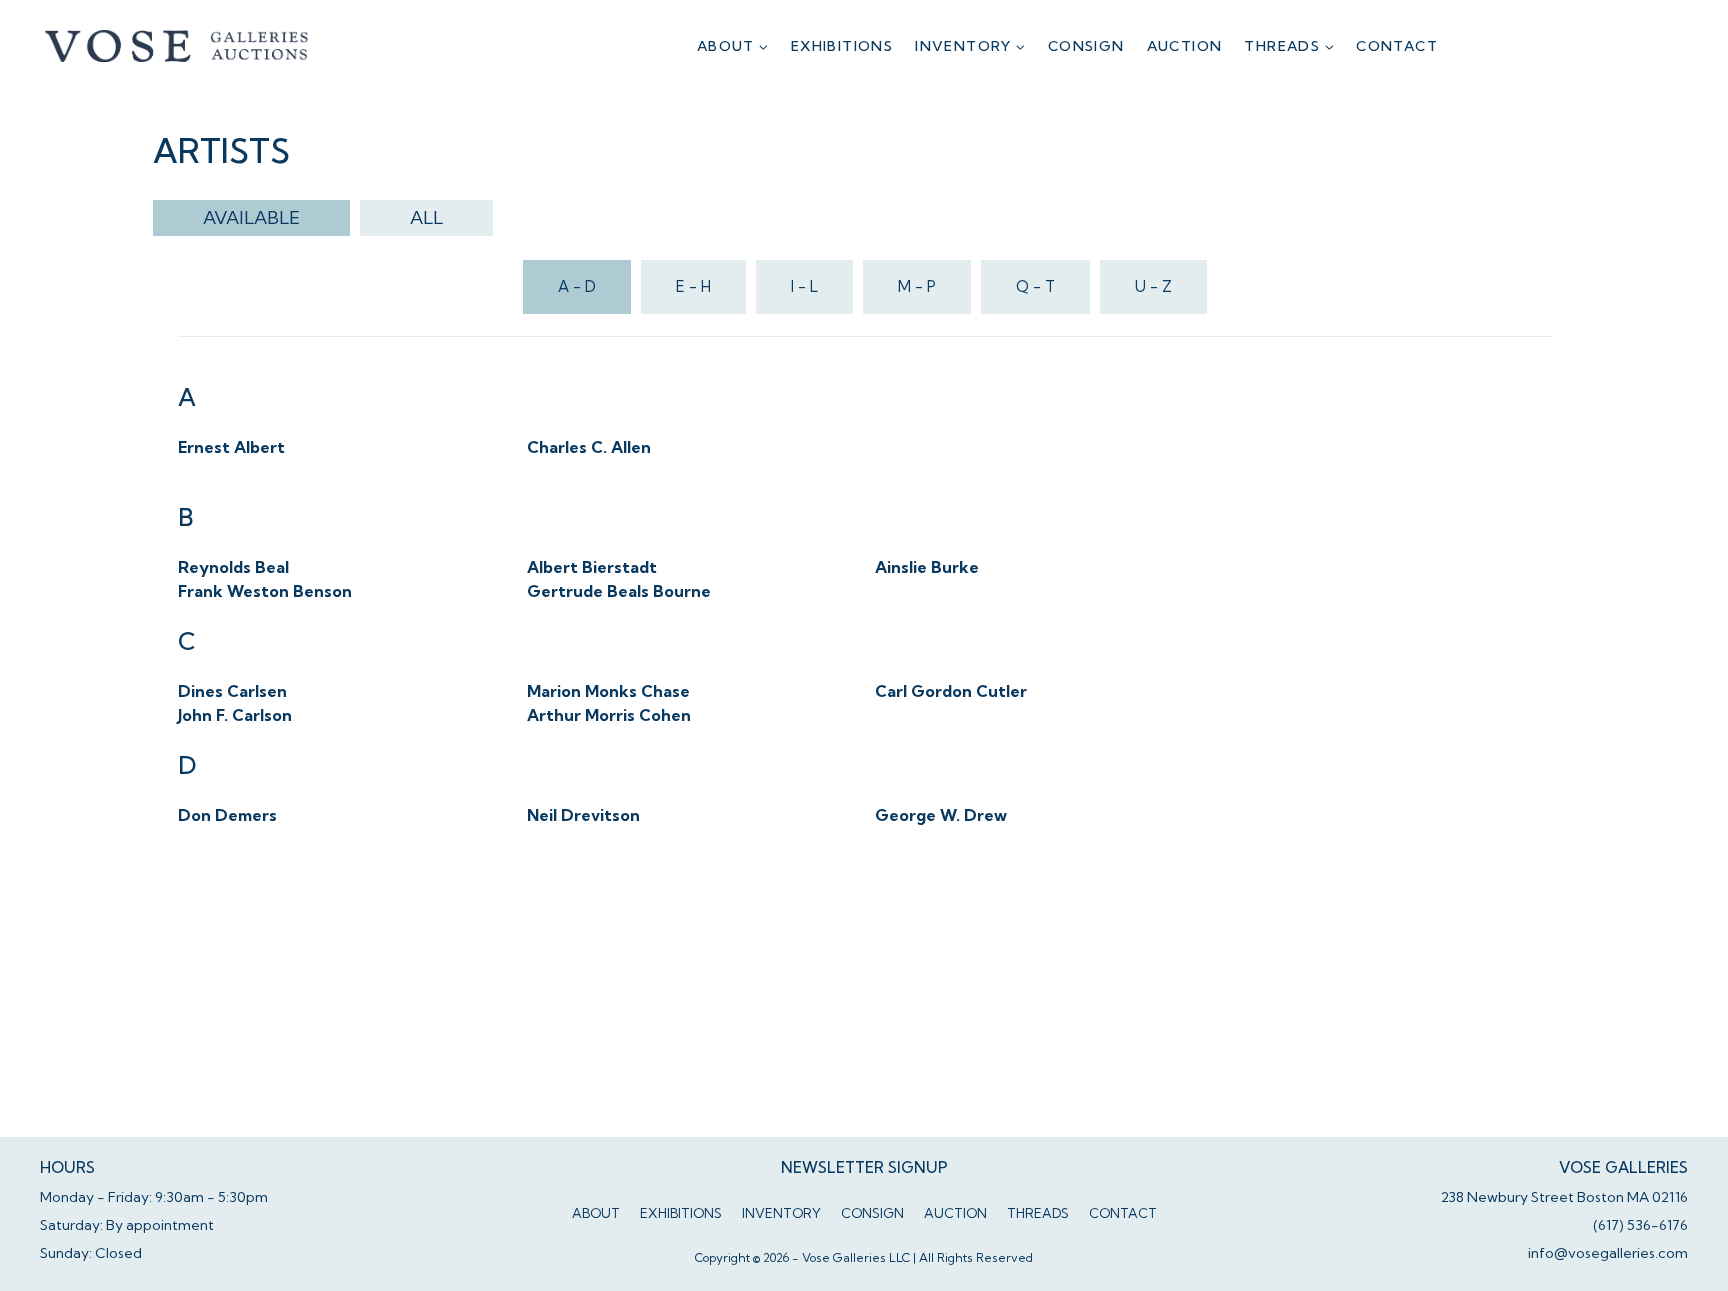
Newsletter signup (864, 1167)
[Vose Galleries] (177, 46)
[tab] (251, 218)
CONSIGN (1086, 46)
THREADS (1038, 1213)
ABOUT (596, 1213)
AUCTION (1185, 46)
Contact (1397, 46)
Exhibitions (842, 46)
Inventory (781, 1213)
